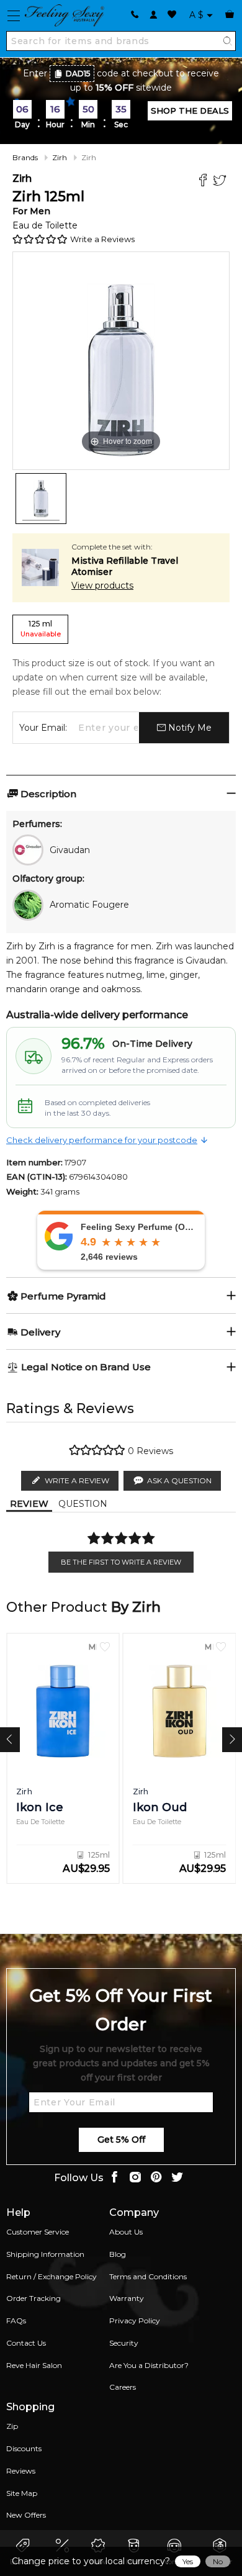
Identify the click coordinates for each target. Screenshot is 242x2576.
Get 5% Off (121, 2140)
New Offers (26, 2515)
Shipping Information (45, 2254)
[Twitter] (221, 182)
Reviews (21, 2471)
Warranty (127, 2298)
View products (102, 585)
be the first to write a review (121, 1562)
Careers (123, 2387)
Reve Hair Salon (34, 2365)
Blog (118, 2254)
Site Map (22, 2493)
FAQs (16, 2321)
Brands (25, 157)
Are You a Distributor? (149, 2365)
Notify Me (189, 728)
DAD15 (78, 74)
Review (29, 1504)
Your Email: (43, 728)
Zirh (60, 157)
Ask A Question (179, 1480)
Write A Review (77, 1480)
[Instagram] (135, 2178)
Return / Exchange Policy (52, 2276)
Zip (12, 2426)
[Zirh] (41, 499)
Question (83, 1504)
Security (124, 2343)
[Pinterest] (156, 2178)
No (218, 2561)
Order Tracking (34, 2298)
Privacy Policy (135, 2321)
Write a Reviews (102, 239)
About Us (126, 2232)
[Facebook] (204, 182)
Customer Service (38, 2232)
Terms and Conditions (148, 2276)
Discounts (24, 2448)
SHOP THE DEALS (190, 111)
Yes (188, 2561)
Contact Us (26, 2343)
